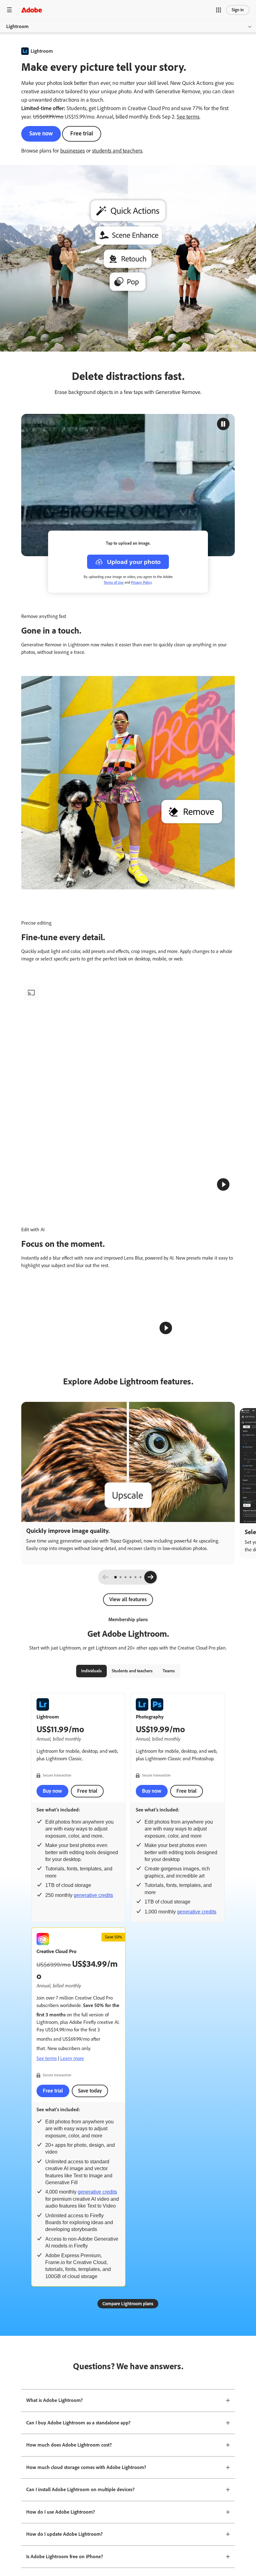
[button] (219, 10)
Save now (41, 133)
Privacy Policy (141, 582)
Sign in (238, 10)
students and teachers (117, 151)
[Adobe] (32, 10)
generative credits (93, 2062)
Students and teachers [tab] (132, 1837)
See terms (188, 117)
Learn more (72, 2225)
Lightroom (17, 26)
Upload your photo (134, 562)
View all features (128, 1766)
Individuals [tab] (91, 1837)
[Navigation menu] (9, 10)
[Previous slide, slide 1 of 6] (106, 1743)
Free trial (82, 133)
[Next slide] (150, 1743)
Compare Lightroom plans (128, 2470)
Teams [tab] (169, 1837)
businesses (73, 151)
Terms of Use (114, 582)
